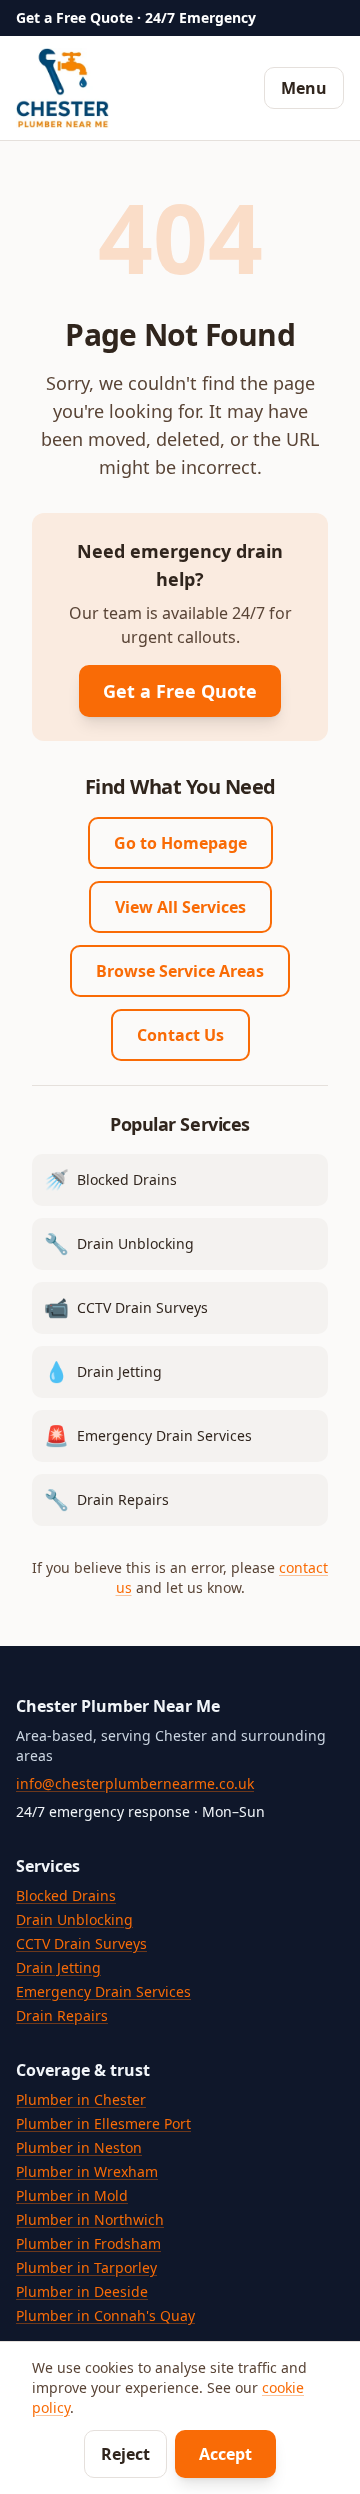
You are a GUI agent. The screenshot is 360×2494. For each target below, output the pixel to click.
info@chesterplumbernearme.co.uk (135, 1783)
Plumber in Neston (79, 2147)
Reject (125, 2454)
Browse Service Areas (180, 971)
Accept (225, 2454)
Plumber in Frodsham (88, 2243)
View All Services (180, 907)
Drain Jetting (58, 1967)
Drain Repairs (62, 2015)
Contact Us (180, 1035)
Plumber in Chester (81, 2099)
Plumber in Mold (72, 2195)
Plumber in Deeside (82, 2291)
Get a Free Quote (180, 691)
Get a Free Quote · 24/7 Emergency (136, 17)
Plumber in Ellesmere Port (103, 2123)
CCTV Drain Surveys (81, 1943)
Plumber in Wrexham (87, 2171)
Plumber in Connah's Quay (105, 2315)
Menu (304, 88)
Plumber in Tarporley (86, 2267)
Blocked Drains (66, 1895)
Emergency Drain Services (103, 1991)
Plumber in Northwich (90, 2219)
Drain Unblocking (74, 1919)
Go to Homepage (180, 843)
